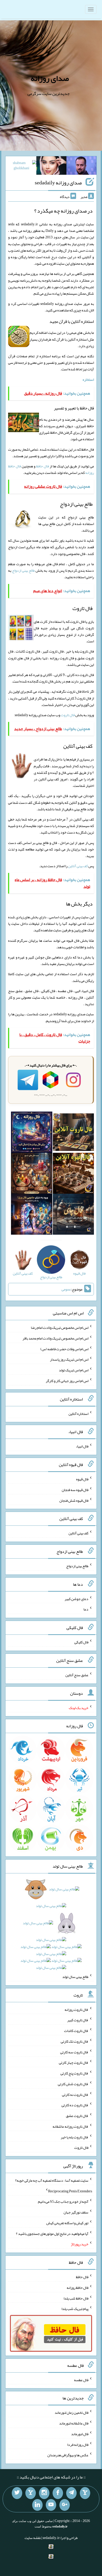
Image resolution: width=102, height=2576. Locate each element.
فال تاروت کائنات (76, 2031)
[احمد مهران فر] (81, 167)
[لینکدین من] (37, 2505)
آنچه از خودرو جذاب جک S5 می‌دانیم (63, 2201)
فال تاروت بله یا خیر (75, 2137)
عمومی (66, 1289)
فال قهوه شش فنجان (74, 1500)
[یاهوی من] (85, 2493)
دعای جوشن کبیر (76, 1598)
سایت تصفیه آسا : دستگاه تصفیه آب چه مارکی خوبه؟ (52, 2180)
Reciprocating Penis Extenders (70, 2191)
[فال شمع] (32, 1174)
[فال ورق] (32, 1215)
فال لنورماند (80, 2434)
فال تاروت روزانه (76, 2009)
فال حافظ (42, 466)
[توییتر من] (17, 2493)
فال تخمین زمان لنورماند (72, 2412)
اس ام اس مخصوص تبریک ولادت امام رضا (60, 1328)
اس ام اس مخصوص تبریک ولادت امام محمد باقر (55, 1338)
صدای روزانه (50, 78)
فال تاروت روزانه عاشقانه (70, 2126)
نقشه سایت (33, 2538)
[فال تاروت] (73, 1133)
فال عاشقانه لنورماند (74, 2423)
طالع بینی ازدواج (23, 570)
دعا (86, 1609)
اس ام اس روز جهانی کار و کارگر (67, 1381)
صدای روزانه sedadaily (58, 183)
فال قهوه (82, 1479)
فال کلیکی (81, 1642)
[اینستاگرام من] (44, 2493)
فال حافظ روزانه (78, 2288)
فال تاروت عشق (77, 2116)
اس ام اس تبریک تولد (74, 1370)
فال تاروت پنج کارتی (74, 2073)
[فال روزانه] (32, 1133)
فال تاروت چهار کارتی (74, 2062)
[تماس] (31, 2493)
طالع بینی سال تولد (75, 1977)
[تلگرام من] (71, 2493)
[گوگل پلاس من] (65, 2505)
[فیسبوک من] (58, 2493)
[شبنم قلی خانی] (21, 167)
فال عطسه (81, 2380)
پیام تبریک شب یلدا (75, 2309)
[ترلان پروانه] (51, 167)
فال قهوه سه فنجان (75, 1490)
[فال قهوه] (73, 1174)
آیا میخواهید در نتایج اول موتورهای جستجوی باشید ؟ (52, 2233)
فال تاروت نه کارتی (75, 2094)
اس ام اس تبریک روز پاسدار (69, 1359)
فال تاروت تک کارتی (75, 2041)
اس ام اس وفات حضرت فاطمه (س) (64, 1349)
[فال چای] (73, 1215)
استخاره (88, 379)
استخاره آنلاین (78, 1413)
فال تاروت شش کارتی (73, 2084)
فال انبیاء (82, 1446)
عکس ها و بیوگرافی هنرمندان (68, 2455)
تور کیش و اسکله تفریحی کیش (67, 2223)
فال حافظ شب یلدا (76, 2298)
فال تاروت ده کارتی (75, 2105)
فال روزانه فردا (78, 2444)
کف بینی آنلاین (78, 866)
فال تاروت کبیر (78, 2020)
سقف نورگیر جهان (76, 2212)
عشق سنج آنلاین (77, 1675)
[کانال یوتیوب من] (51, 2505)
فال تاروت (68, 715)
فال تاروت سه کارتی (74, 2052)
